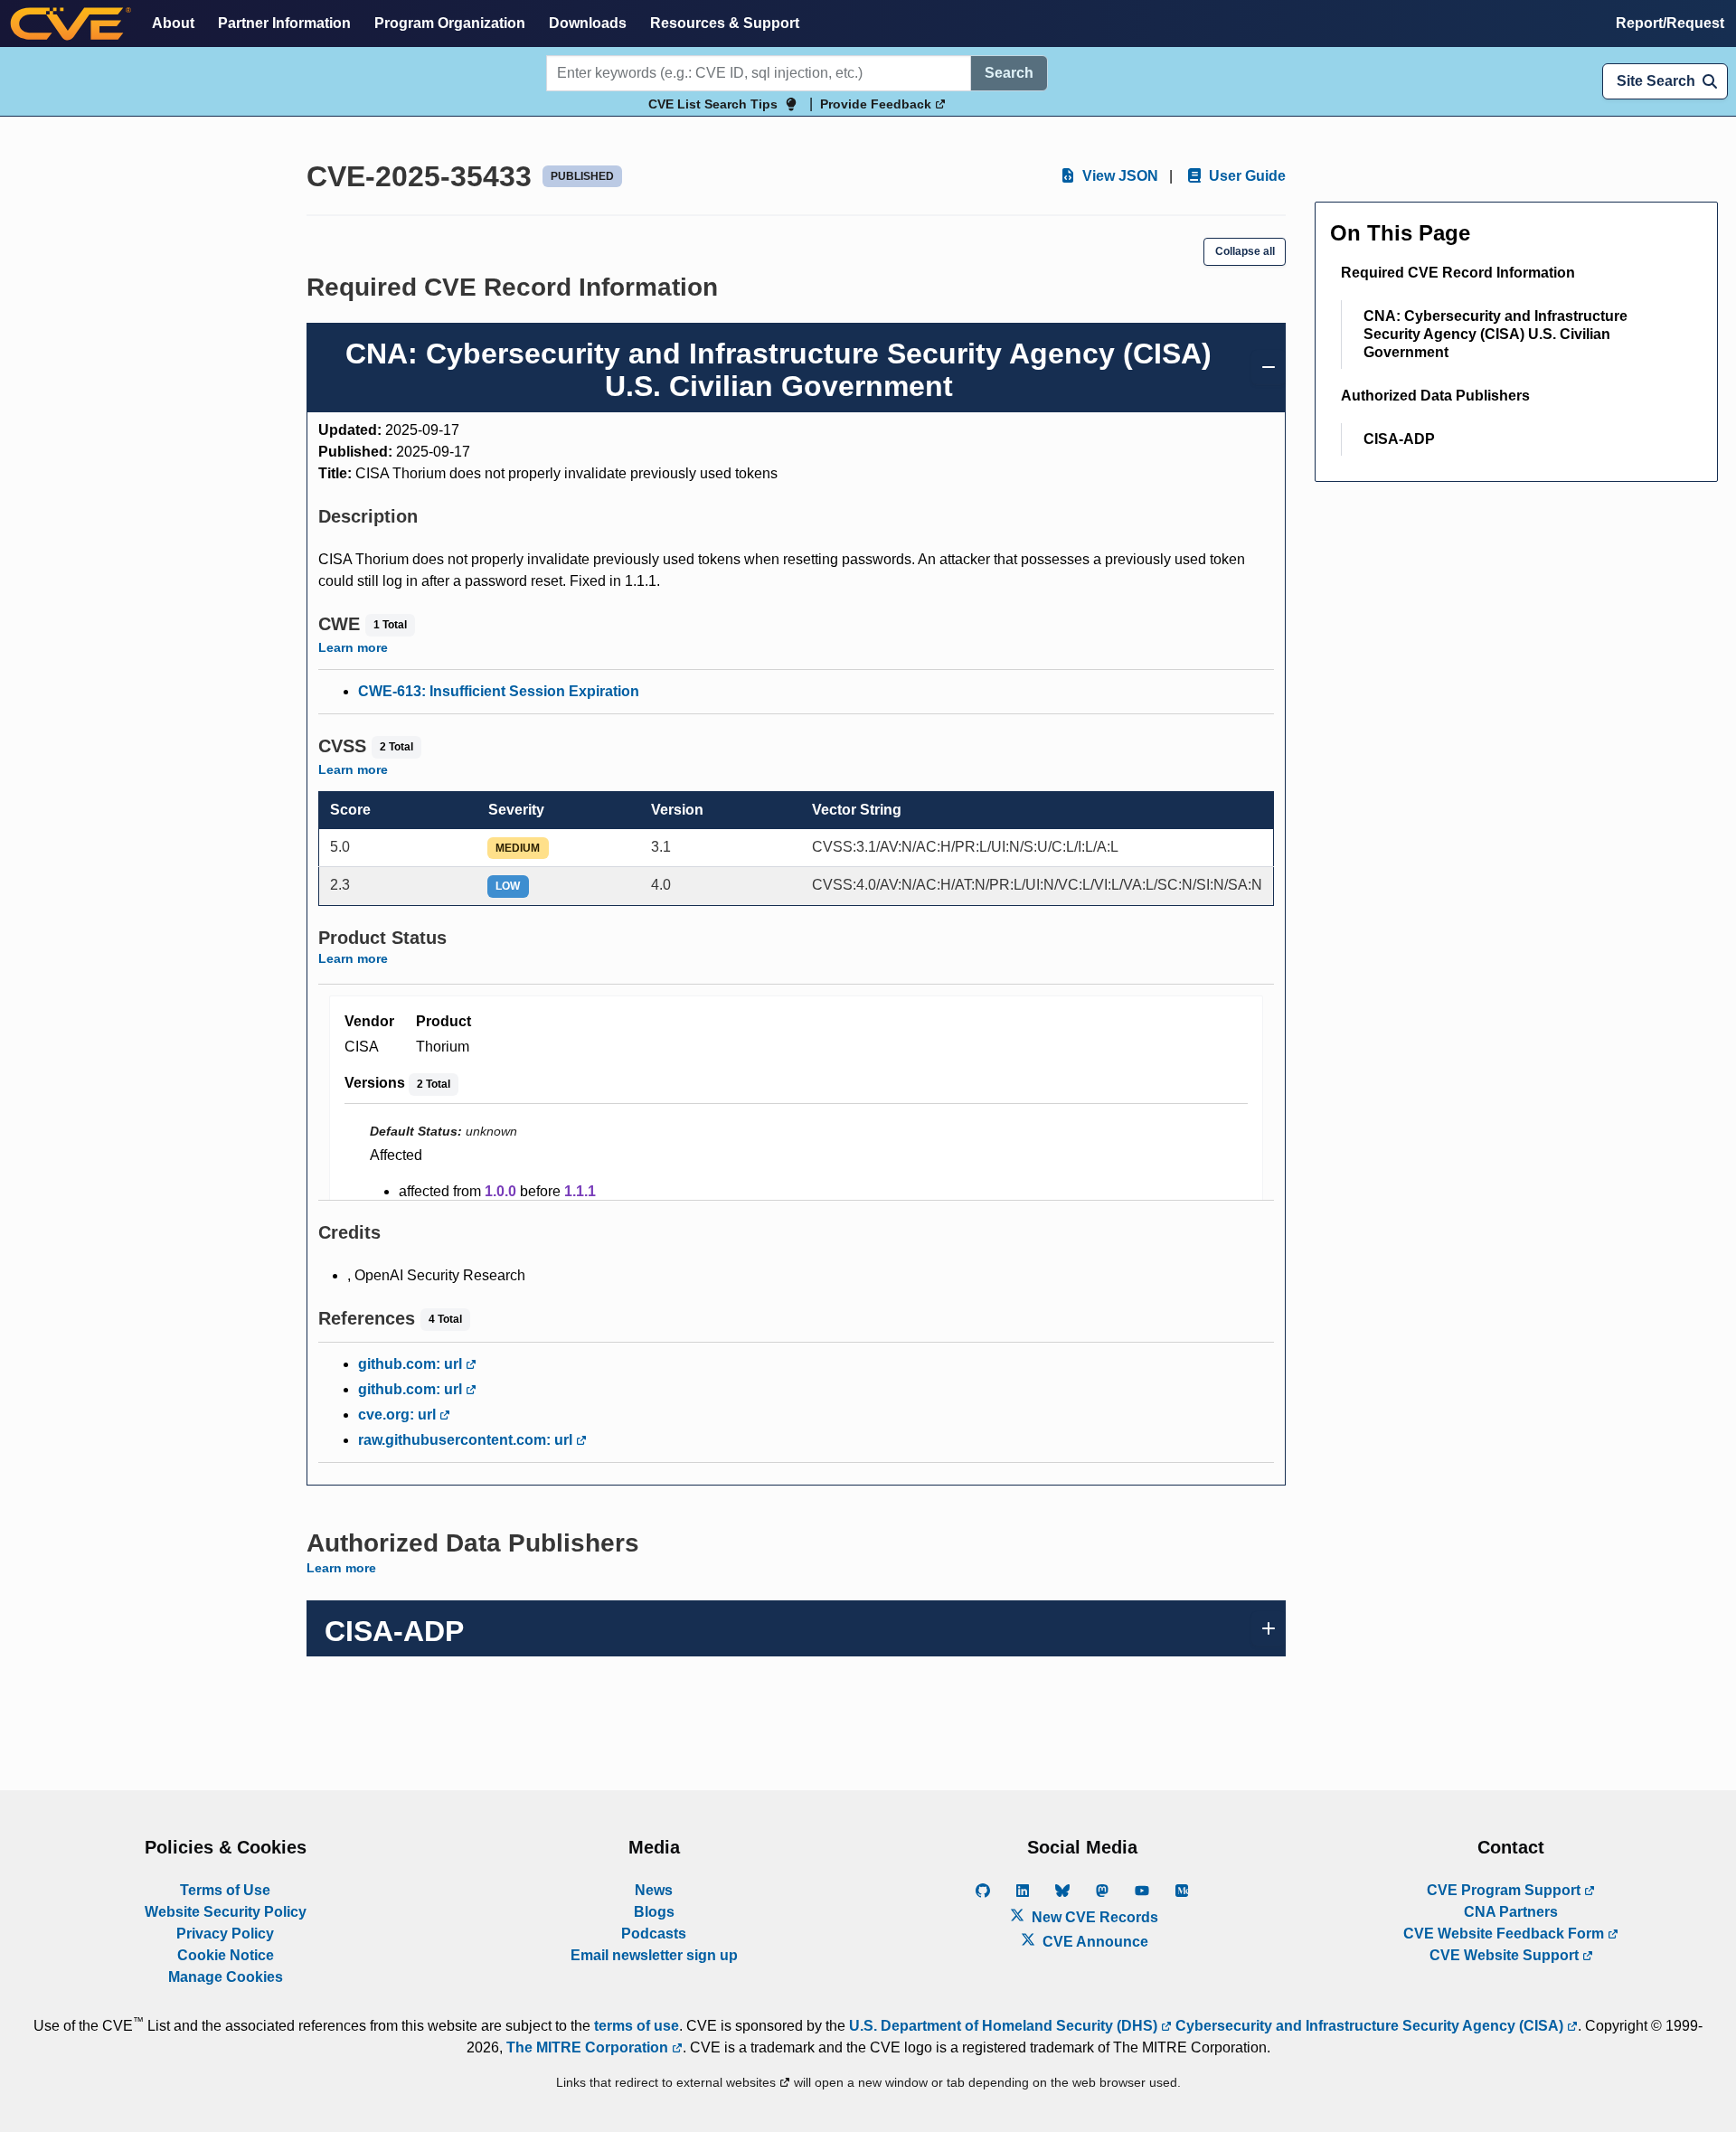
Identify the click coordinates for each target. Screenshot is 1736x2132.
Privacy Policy (225, 1934)
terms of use (637, 2026)
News (654, 1890)
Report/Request (1670, 23)
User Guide (1245, 176)
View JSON (1118, 176)
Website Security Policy (226, 1912)
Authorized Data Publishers (1435, 396)
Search (1009, 73)
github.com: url (412, 1364)
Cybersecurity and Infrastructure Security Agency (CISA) (1369, 2026)
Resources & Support (725, 23)
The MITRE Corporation (589, 2047)
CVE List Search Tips (713, 104)
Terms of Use (225, 1890)
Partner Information (284, 23)
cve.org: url (399, 1415)
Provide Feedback (877, 104)
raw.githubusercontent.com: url (467, 1440)
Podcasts (654, 1934)
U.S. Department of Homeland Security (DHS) (1005, 2026)
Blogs (654, 1912)
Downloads (588, 23)
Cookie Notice (226, 1955)
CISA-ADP (1399, 439)
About (173, 23)
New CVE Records (1093, 1917)
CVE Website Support (1506, 1955)
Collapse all (1245, 251)
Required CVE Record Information (1458, 273)
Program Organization (450, 23)
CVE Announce (1094, 1942)
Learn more (353, 647)
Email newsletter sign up (654, 1955)
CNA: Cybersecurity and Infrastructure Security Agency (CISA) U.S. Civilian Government (1495, 334)
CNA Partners (1511, 1912)
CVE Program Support (1505, 1890)
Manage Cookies (226, 1977)
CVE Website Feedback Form (1505, 1934)
